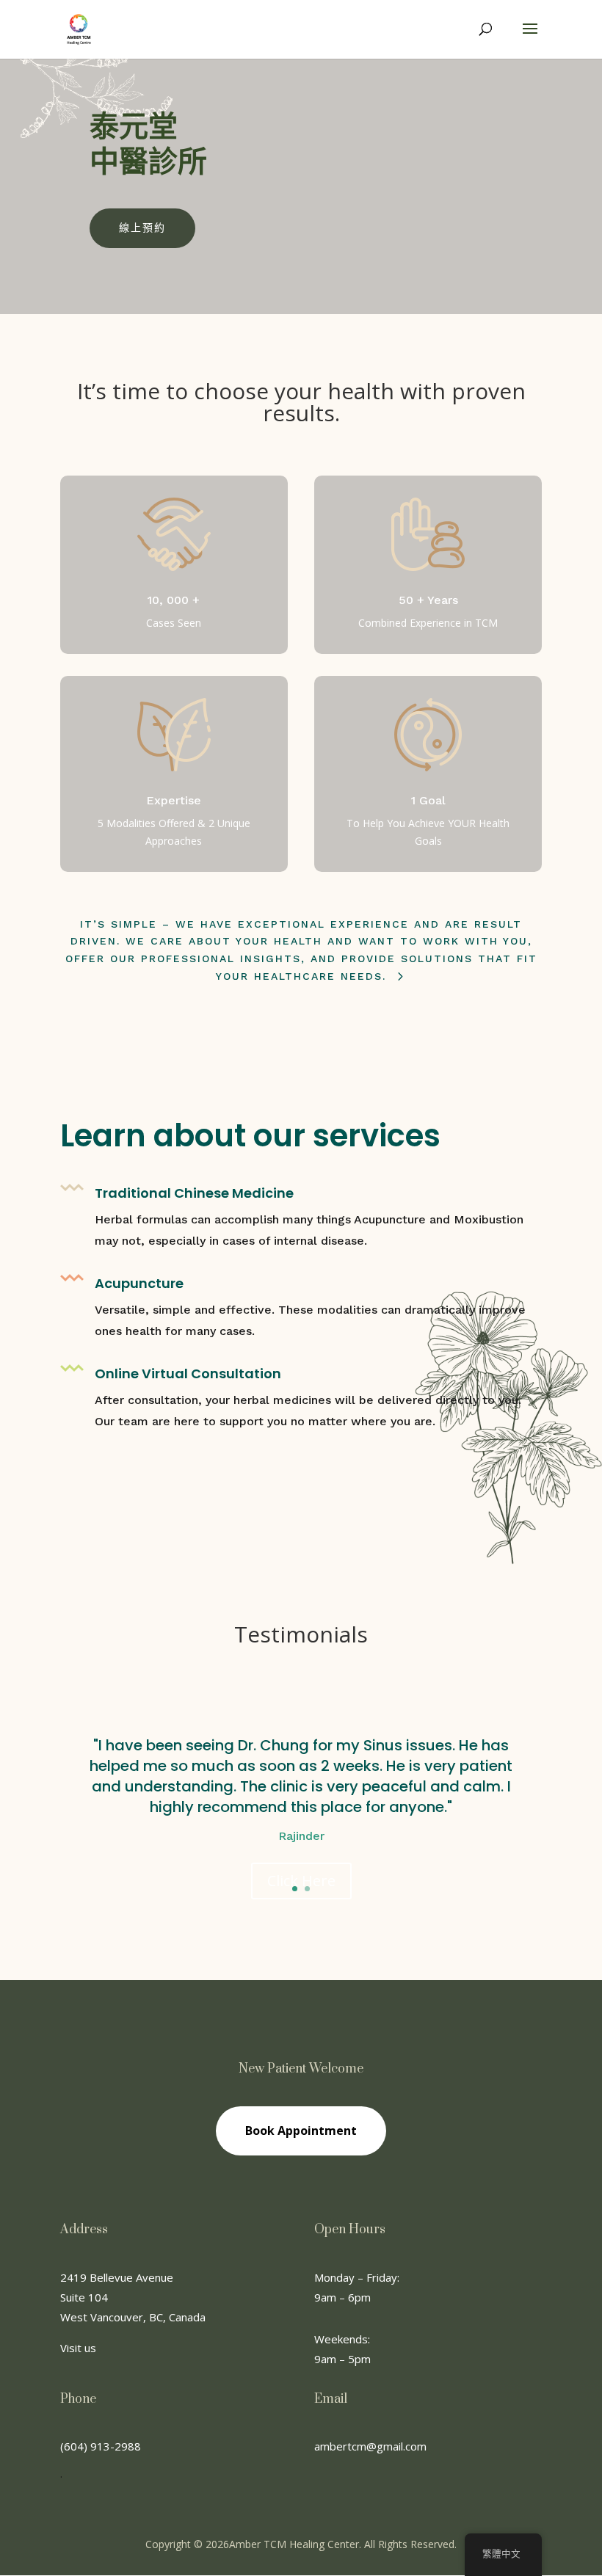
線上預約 (142, 228)
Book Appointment (301, 2131)
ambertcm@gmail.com (370, 2446)
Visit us (78, 2348)
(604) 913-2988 (101, 2446)
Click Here (301, 1881)
